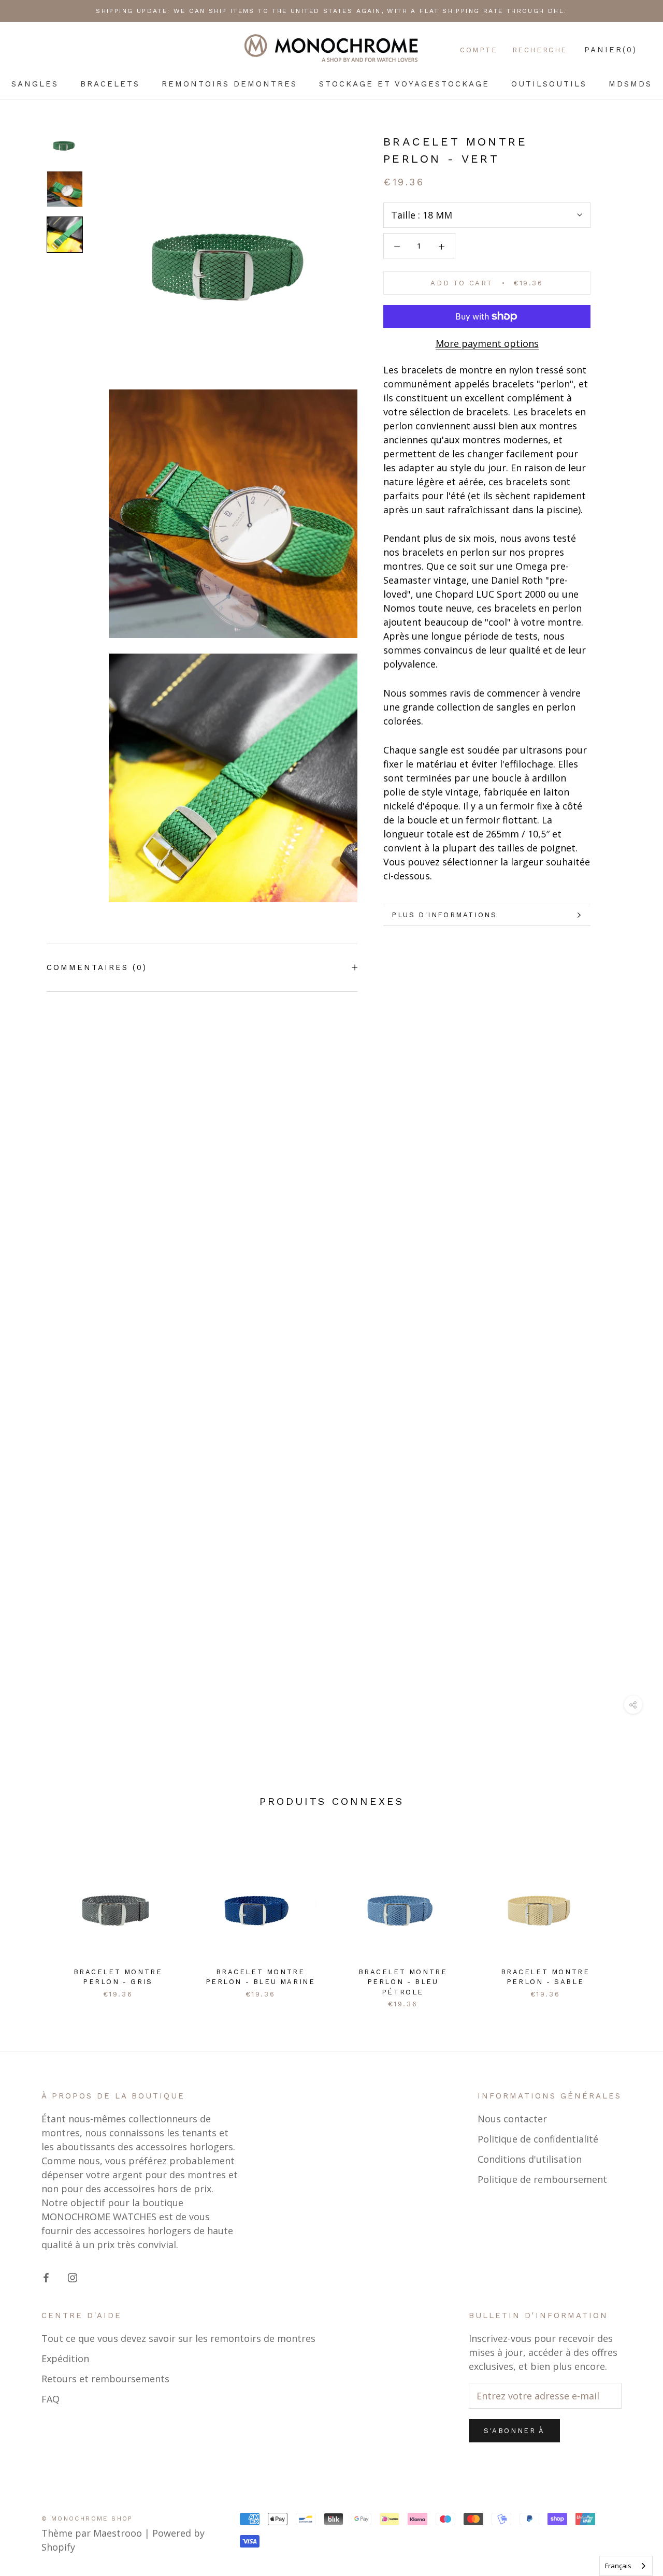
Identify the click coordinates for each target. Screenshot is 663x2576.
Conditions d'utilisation (530, 2159)
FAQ (51, 2399)
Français (618, 2566)
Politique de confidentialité (538, 2139)
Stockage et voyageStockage (404, 84)
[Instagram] (73, 2277)
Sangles (35, 84)
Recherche (540, 50)
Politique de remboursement (542, 2179)
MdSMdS (630, 84)
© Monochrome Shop (87, 2519)
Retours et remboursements (105, 2379)
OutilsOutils (549, 84)
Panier (611, 50)
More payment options (487, 343)
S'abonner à (514, 2431)
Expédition (65, 2358)
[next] (631, 1915)
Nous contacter (512, 2119)
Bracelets (110, 84)
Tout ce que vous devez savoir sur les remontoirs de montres (178, 2338)
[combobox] (626, 2566)
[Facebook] (46, 2277)
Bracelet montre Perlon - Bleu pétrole (403, 1982)
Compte (479, 50)
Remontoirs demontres (229, 84)
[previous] (32, 1915)
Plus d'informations (444, 915)
